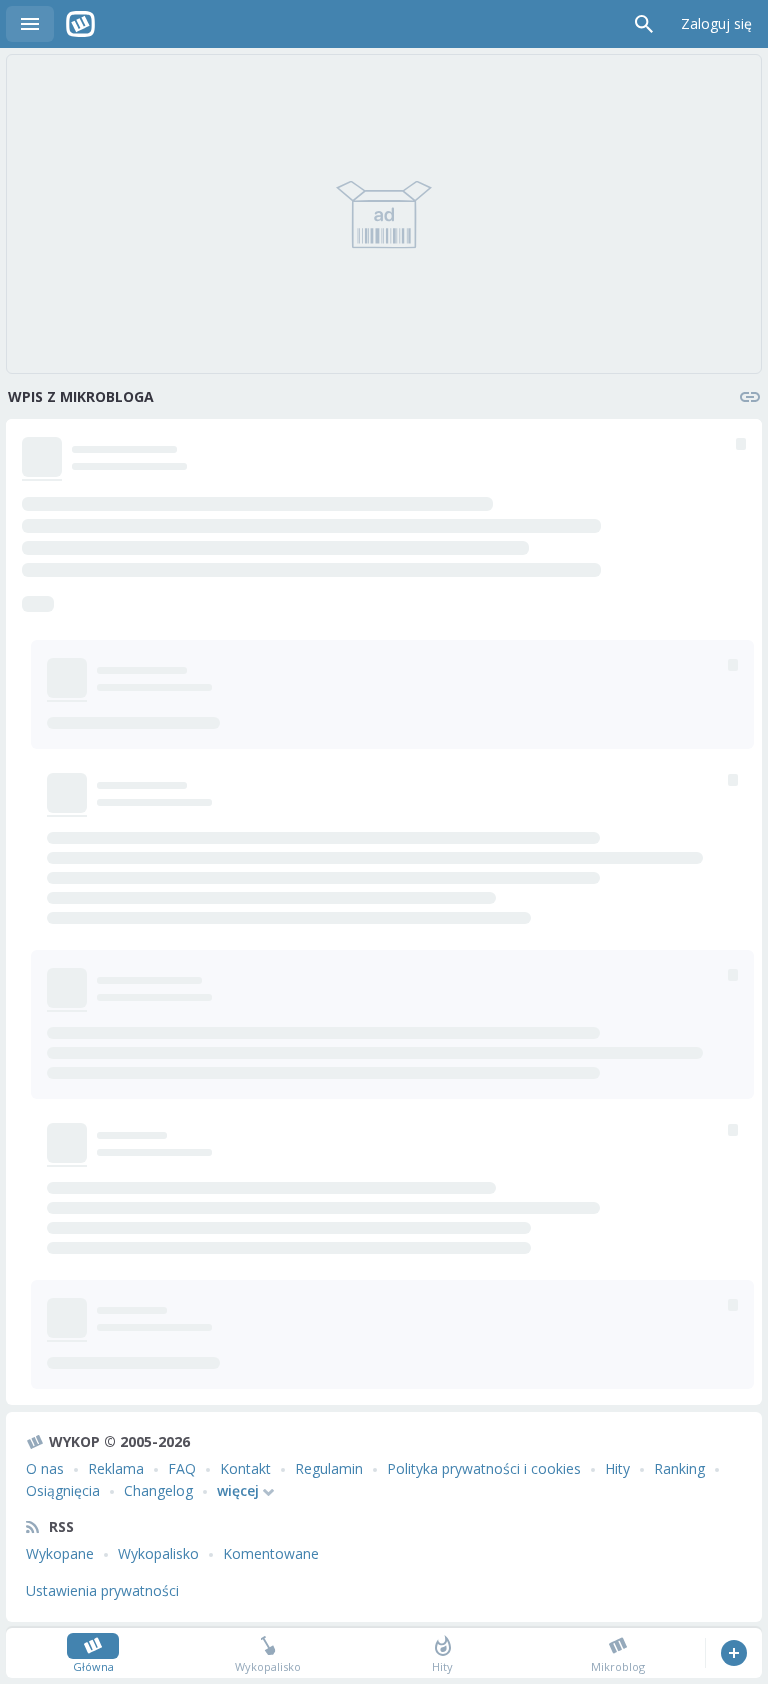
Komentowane (271, 1553)
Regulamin (329, 1468)
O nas (45, 1468)
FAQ (182, 1468)
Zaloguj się (716, 23)
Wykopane (60, 1553)
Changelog (158, 1490)
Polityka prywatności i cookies (484, 1468)
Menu (30, 24)
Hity (617, 1468)
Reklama (116, 1468)
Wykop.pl (80, 24)
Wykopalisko (158, 1553)
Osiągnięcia (63, 1490)
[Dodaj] (733, 1653)
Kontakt (245, 1468)
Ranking (679, 1468)
